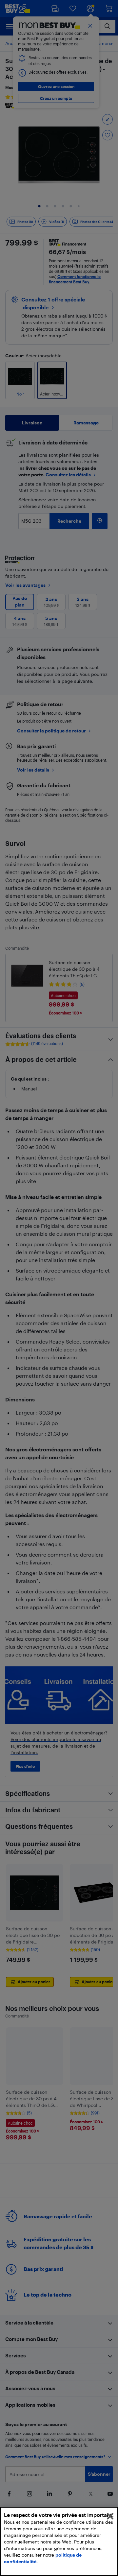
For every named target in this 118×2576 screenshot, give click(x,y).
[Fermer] (110, 2516)
